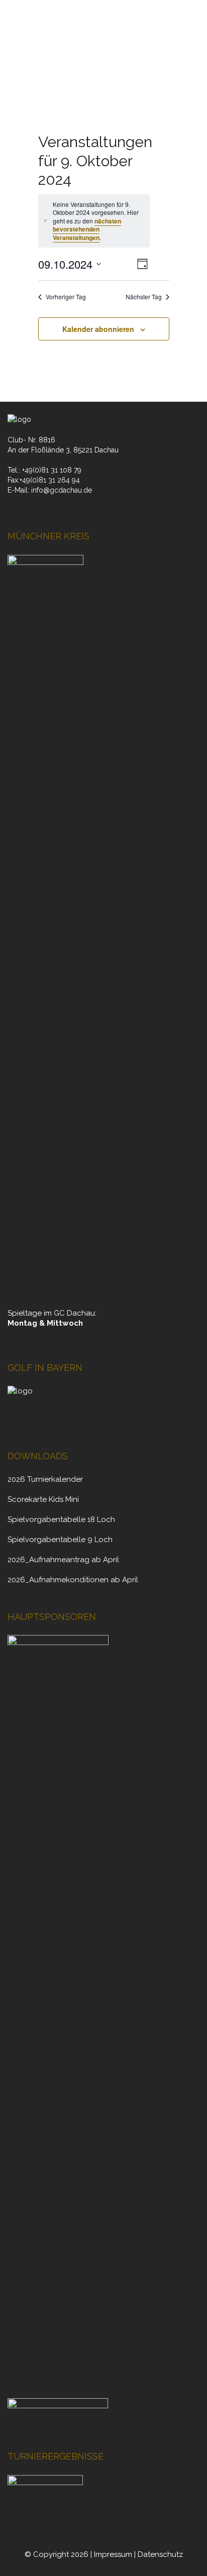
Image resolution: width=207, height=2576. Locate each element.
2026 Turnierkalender (45, 1479)
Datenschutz (160, 2554)
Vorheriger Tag (66, 297)
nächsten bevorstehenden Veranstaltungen (87, 229)
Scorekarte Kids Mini (43, 1499)
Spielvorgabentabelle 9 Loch (60, 1540)
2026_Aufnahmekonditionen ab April (73, 1580)
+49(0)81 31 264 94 (50, 480)
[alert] (94, 221)
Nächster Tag (144, 297)
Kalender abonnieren (98, 329)
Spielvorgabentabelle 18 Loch (61, 1519)
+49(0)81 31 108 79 (52, 470)
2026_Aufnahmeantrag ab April (63, 1560)
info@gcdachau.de (62, 490)
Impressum (113, 2554)
